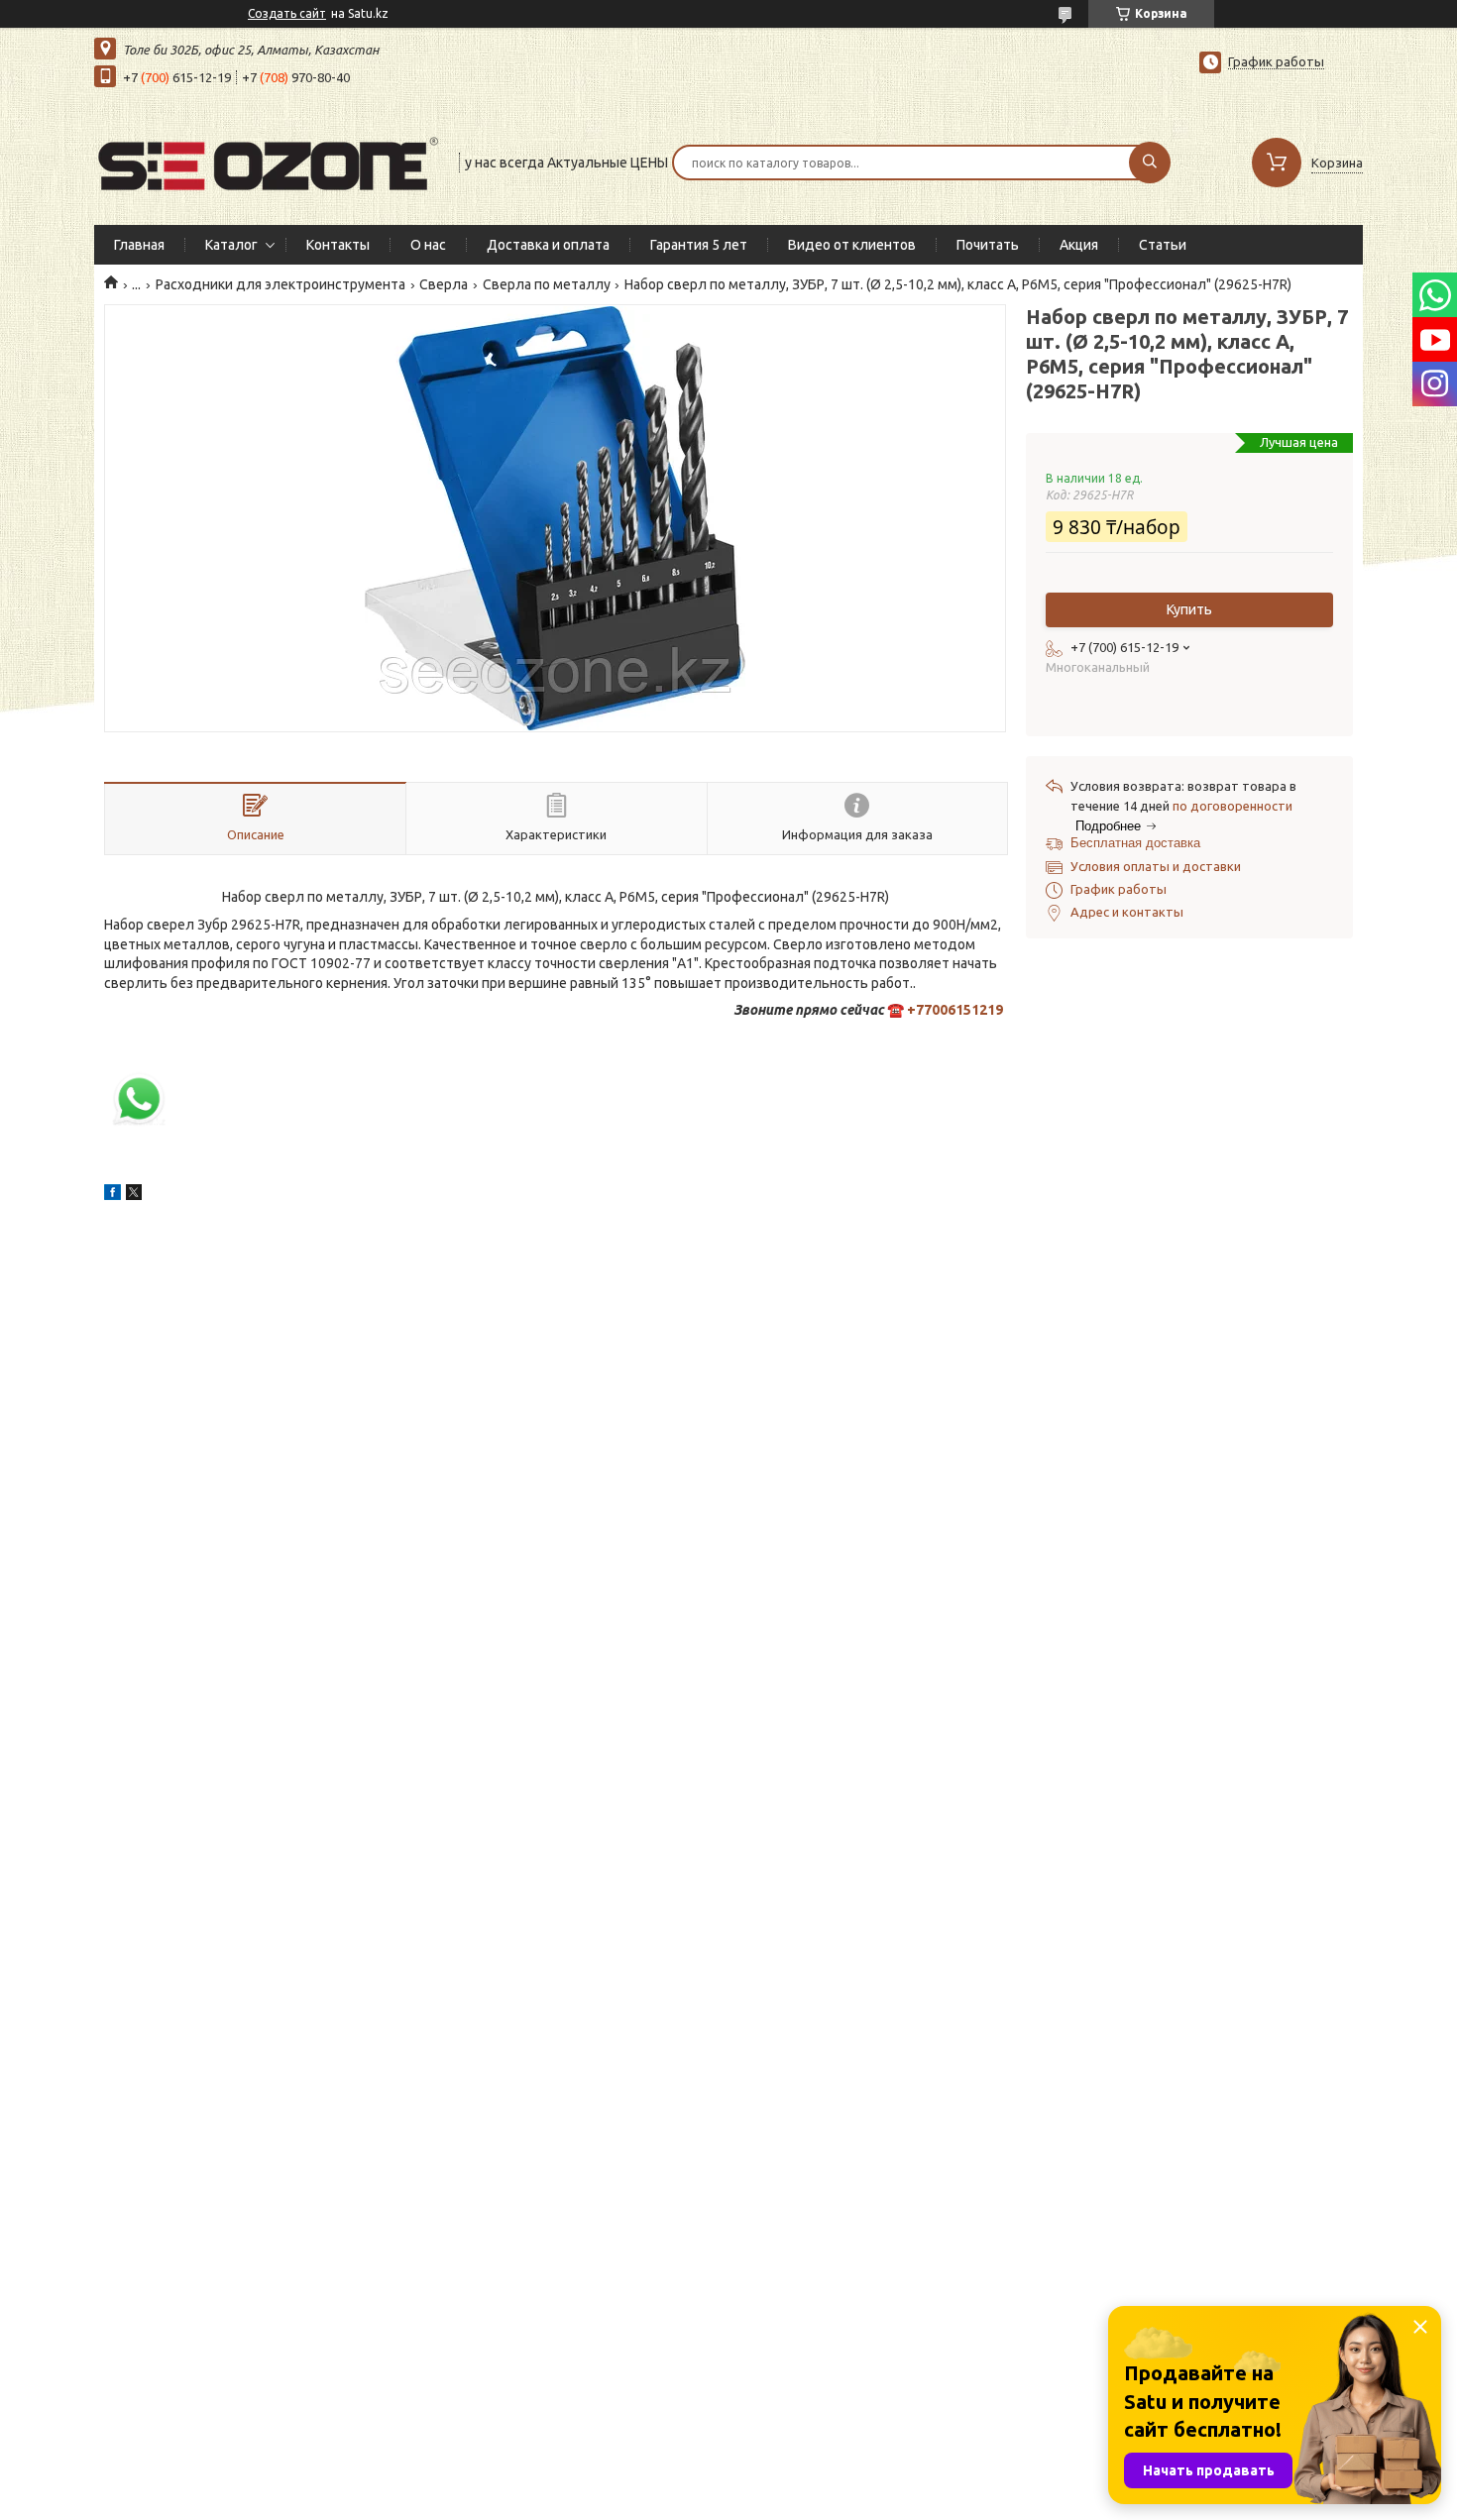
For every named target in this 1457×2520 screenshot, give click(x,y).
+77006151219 (955, 1010)
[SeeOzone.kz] (268, 161)
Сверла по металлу (547, 284)
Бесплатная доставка (1135, 843)
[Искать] (1150, 163)
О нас (428, 245)
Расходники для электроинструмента (280, 284)
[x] (134, 1195)
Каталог (231, 245)
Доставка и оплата (548, 245)
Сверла (444, 284)
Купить (1189, 609)
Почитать (988, 245)
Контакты (338, 245)
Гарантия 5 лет (699, 245)
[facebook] (112, 1195)
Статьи (1163, 245)
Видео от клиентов (852, 245)
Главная (139, 245)
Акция (1079, 245)
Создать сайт (287, 13)
